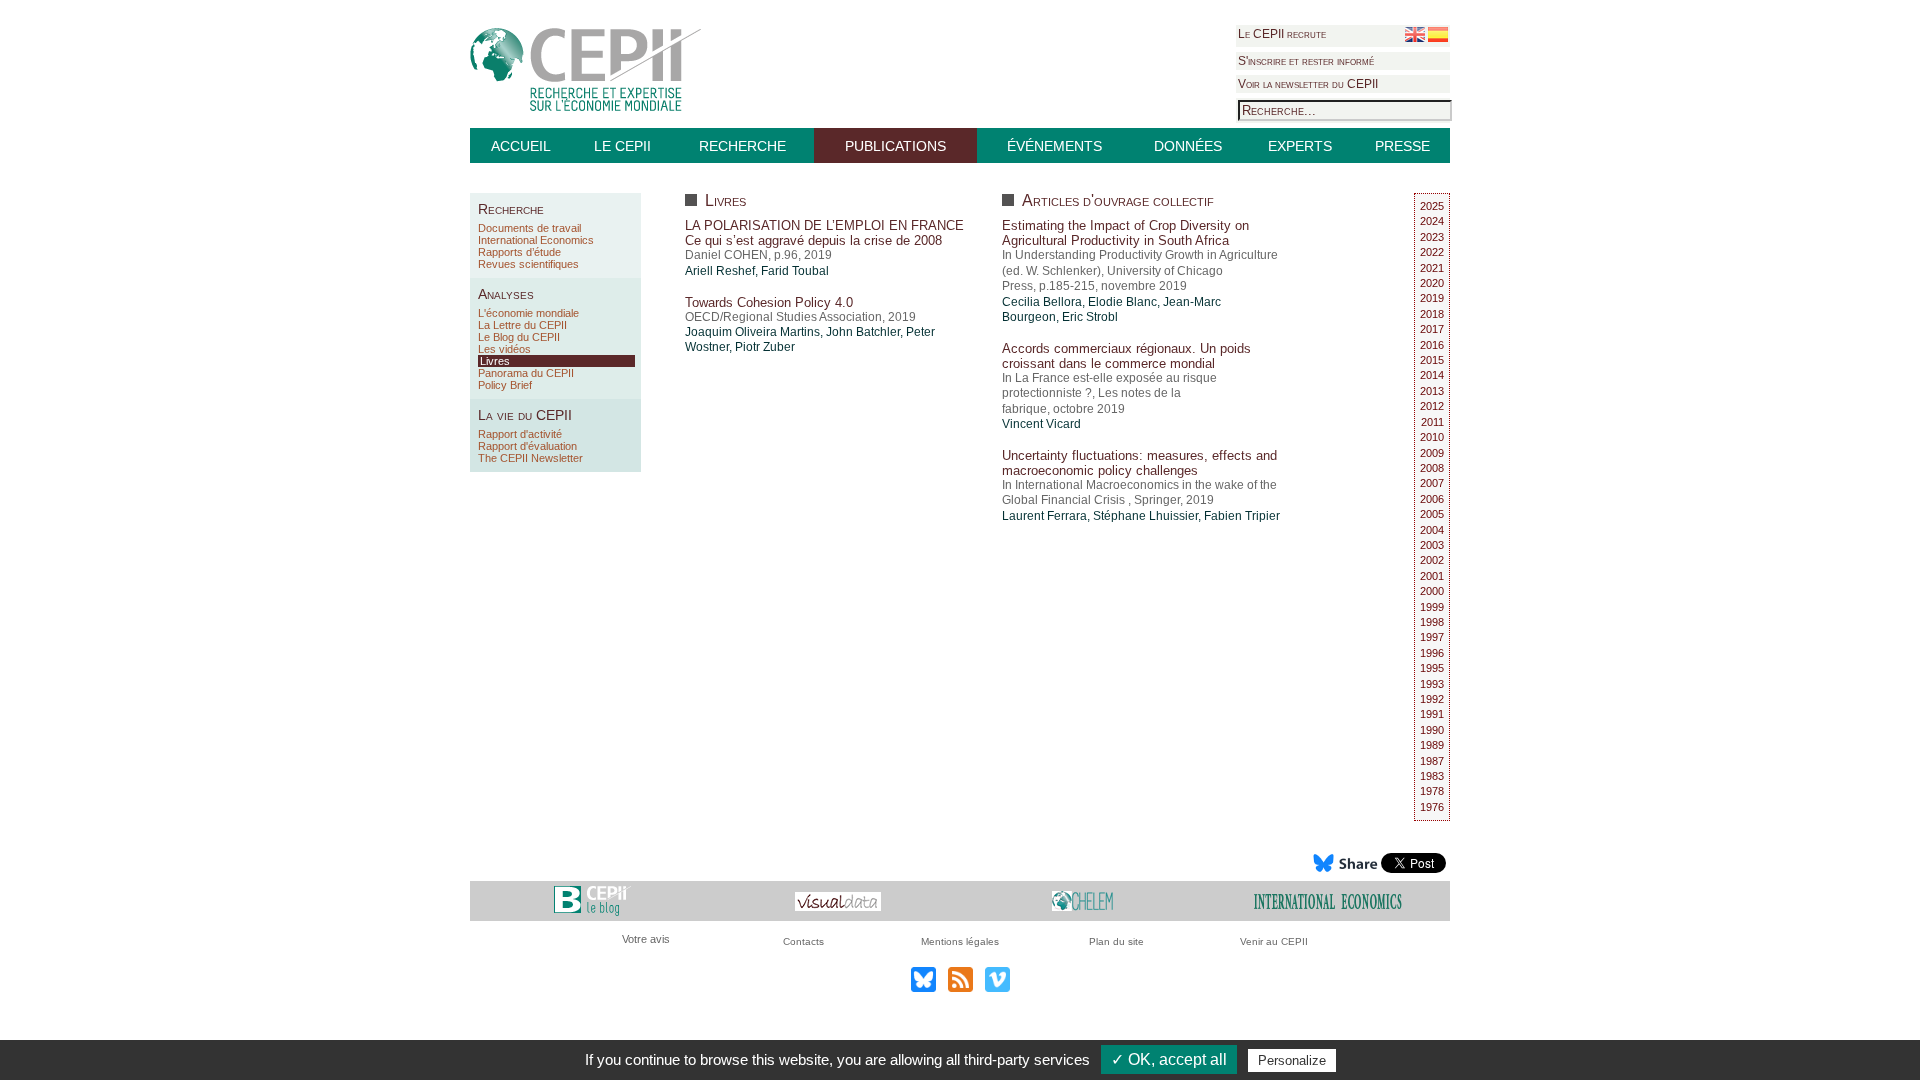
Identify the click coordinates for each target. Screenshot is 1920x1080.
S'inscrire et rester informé (1306, 61)
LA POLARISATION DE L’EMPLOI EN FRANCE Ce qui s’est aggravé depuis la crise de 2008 (824, 233)
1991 (1432, 714)
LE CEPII (622, 146)
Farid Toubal (795, 271)
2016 (1432, 345)
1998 (1432, 622)
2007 (1432, 483)
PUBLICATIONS (895, 146)
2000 (1432, 591)
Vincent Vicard (1041, 424)
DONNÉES (1188, 146)
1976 (1432, 807)
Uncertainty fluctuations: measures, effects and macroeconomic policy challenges (1139, 463)
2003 (1432, 545)
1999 (1432, 607)
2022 (1432, 252)
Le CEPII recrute (1282, 34)
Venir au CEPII (1274, 941)
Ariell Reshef (720, 271)
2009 (1432, 453)
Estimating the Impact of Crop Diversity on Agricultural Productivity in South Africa (1125, 233)
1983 (1432, 776)
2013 (1432, 391)
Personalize (1292, 1060)
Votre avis (646, 939)
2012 (1432, 406)
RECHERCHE (742, 146)
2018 (1432, 314)
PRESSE (1402, 146)
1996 (1432, 653)
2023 (1432, 237)
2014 (1432, 375)
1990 (1432, 730)
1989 (1432, 745)
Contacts (803, 941)
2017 (1432, 329)
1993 (1432, 684)
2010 (1432, 437)
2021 (1432, 268)
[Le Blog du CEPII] (592, 900)
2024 (1432, 221)
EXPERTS (1300, 146)
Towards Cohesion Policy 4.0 (769, 302)
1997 (1432, 637)
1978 (1432, 791)
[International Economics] (1328, 900)
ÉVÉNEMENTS (1054, 146)
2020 (1432, 283)
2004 (1432, 530)
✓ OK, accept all (1169, 1059)
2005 (1432, 514)
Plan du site (1116, 941)
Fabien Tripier (1242, 516)
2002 (1432, 560)
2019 (1432, 298)
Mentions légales (960, 941)
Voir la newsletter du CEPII (1308, 84)
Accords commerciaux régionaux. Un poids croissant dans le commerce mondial (1126, 356)
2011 (1432, 422)
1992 (1432, 699)
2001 (1432, 576)
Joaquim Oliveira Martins (752, 332)
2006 (1432, 499)
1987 (1432, 761)
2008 (1432, 468)
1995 (1432, 668)
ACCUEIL (521, 146)
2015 (1432, 360)
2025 (1432, 206)
